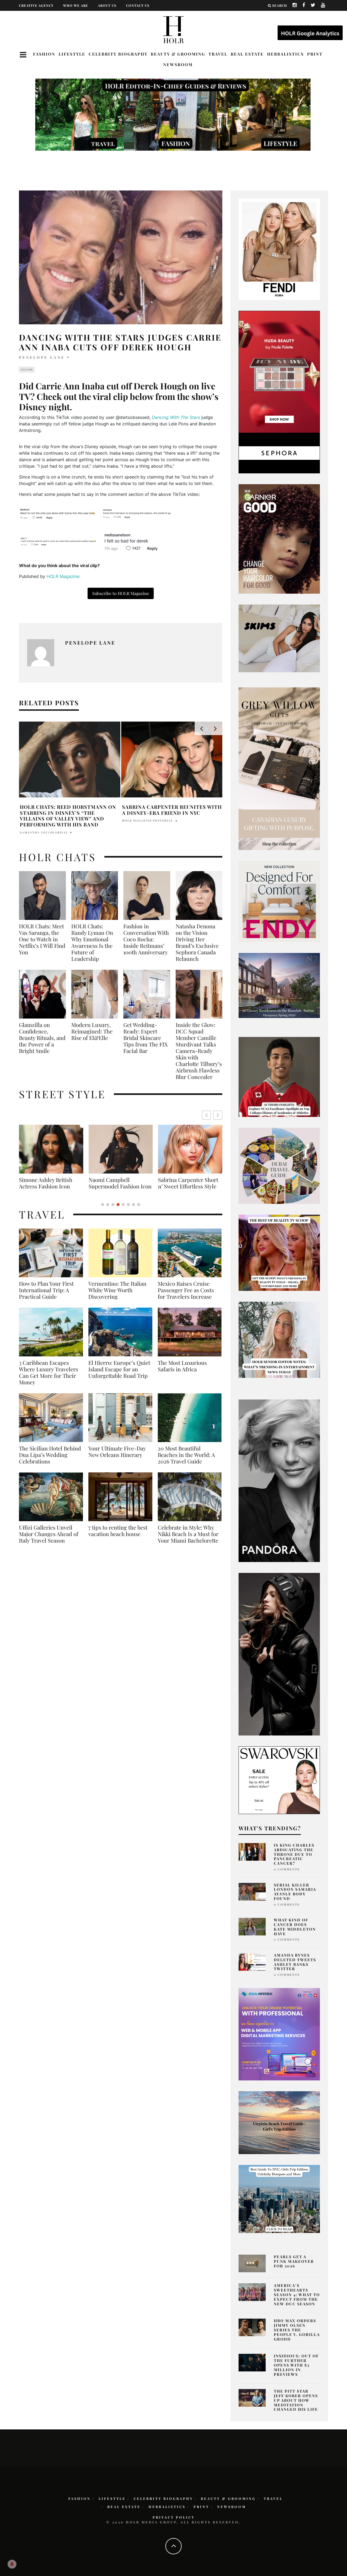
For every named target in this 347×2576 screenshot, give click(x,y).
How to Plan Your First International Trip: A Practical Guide (46, 1297)
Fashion (44, 54)
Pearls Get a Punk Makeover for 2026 (294, 2261)
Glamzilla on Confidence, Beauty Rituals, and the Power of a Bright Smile (42, 1038)
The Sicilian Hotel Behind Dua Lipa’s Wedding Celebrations (50, 1461)
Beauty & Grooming (178, 54)
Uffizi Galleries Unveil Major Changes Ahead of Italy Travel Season (49, 1540)
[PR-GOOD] (279, 538)
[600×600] (279, 901)
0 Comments (287, 1869)
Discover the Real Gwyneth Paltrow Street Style (187, 1186)
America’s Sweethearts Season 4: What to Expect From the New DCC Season (297, 2294)
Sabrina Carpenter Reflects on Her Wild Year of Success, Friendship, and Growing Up (169, 813)
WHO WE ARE (76, 5)
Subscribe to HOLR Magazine (121, 593)
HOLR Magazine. (64, 576)
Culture (27, 370)
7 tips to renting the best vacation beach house (118, 1537)
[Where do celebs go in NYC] (279, 2199)
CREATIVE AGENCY (36, 5)
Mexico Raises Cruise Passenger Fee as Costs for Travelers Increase (186, 1297)
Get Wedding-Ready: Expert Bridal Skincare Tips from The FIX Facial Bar (146, 1038)
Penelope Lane (42, 357)
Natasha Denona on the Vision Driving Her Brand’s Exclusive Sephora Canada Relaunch (197, 942)
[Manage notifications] (12, 2564)
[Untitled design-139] (279, 1480)
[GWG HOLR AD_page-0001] (279, 768)
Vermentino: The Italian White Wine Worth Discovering (117, 1297)
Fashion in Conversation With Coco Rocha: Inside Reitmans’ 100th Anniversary (146, 939)
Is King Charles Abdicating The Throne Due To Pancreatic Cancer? (294, 1854)
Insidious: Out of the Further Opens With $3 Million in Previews (296, 2365)
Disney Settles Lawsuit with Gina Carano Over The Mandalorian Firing (70, 813)
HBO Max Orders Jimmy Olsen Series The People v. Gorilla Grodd (297, 2330)
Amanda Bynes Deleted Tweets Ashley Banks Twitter (295, 1962)
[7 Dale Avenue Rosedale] (279, 985)
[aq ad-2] (279, 2122)
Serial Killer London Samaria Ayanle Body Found (295, 1892)
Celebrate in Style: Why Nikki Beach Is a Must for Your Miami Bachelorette (188, 1540)
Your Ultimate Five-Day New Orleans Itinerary (117, 1458)
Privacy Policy (174, 2517)
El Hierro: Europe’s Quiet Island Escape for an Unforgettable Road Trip (119, 1376)
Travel (218, 54)
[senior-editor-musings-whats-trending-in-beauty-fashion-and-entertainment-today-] (279, 1165)
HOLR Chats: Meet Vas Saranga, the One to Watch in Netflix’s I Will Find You (42, 939)
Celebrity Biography (118, 54)
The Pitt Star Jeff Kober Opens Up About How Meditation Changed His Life (296, 2400)
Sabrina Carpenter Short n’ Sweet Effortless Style (49, 1183)
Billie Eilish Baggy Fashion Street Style (121, 1183)
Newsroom (178, 64)
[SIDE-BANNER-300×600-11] (279, 1654)
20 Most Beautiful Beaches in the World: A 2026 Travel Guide (186, 1461)
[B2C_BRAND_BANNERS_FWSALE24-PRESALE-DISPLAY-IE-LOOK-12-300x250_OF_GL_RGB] (279, 1780)
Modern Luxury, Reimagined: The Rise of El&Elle (92, 1031)
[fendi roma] (279, 249)
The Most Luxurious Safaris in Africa (182, 1372)
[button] (218, 1115)
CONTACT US (138, 5)
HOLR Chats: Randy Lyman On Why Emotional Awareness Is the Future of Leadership (92, 942)
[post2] (279, 2034)
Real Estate (247, 54)
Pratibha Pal (33, 826)
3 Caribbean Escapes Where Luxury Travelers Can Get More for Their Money (49, 1379)
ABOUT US (107, 5)
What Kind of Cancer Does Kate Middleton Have (295, 1927)
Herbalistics (285, 54)
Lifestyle (72, 54)
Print (315, 54)
